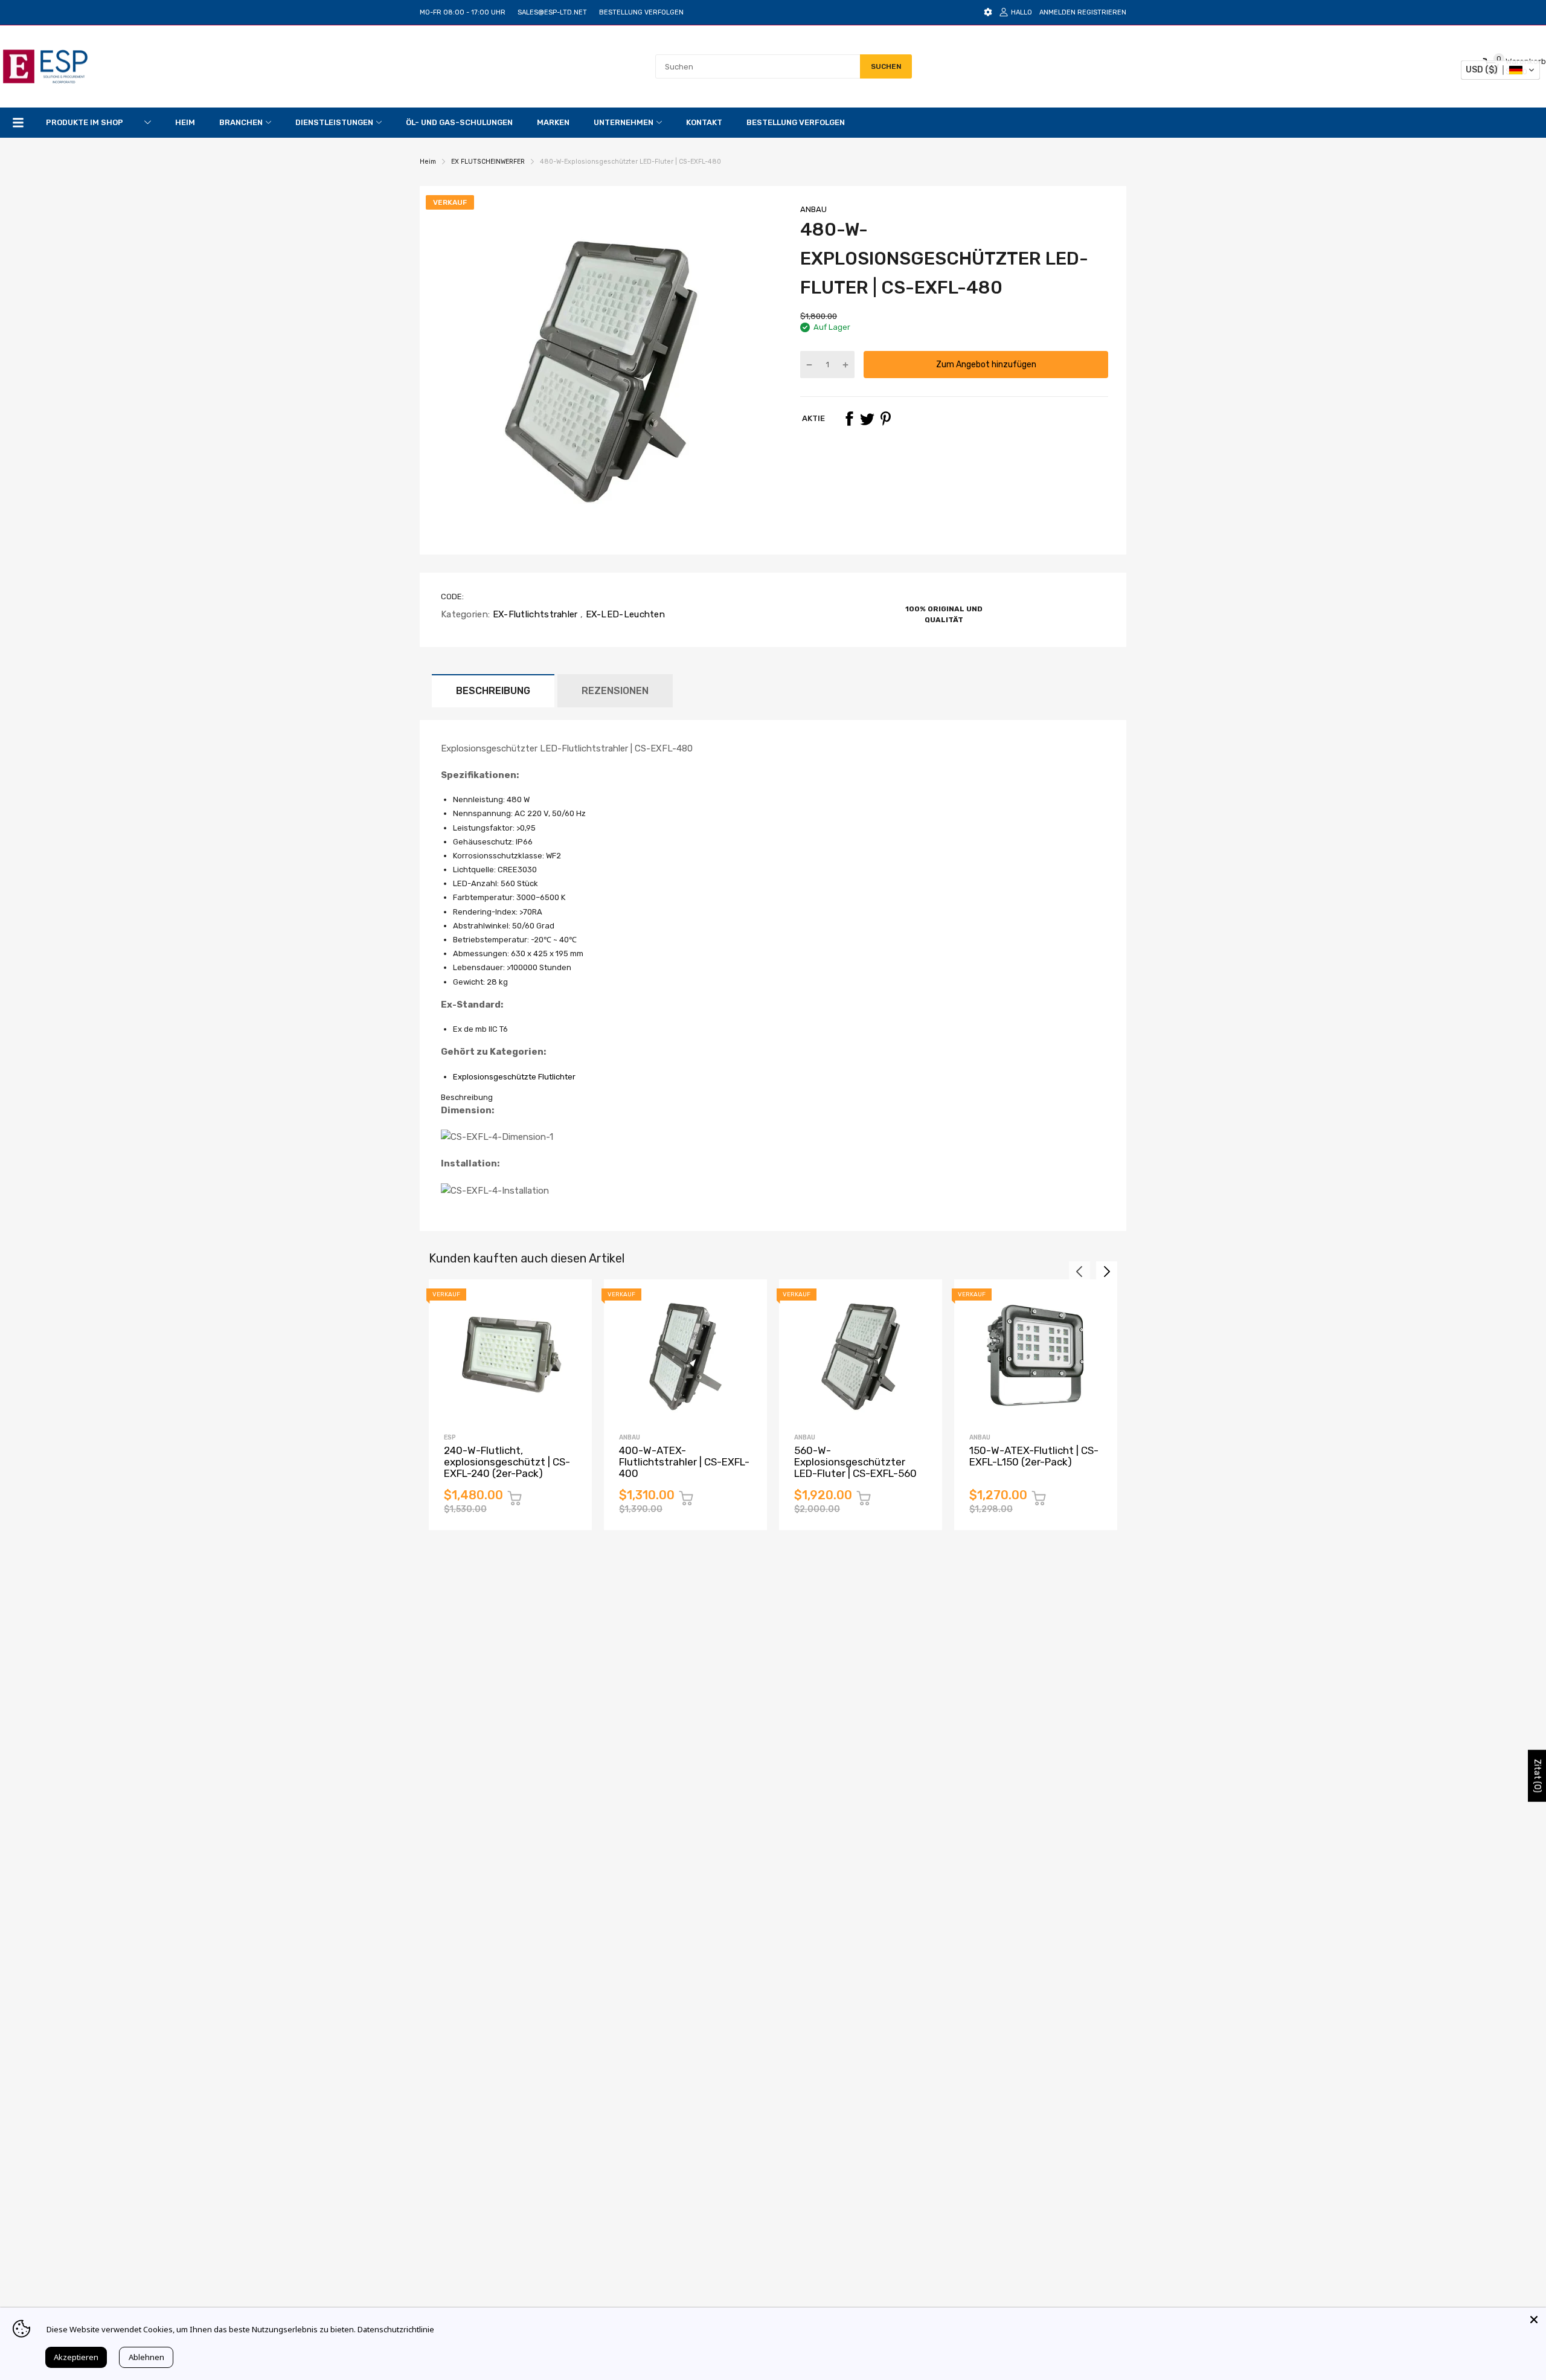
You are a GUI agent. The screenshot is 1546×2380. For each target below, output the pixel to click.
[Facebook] (849, 419)
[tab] (773, 1098)
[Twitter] (867, 419)
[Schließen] (1534, 2320)
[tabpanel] (773, 1150)
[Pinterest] (885, 419)
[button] (1500, 70)
